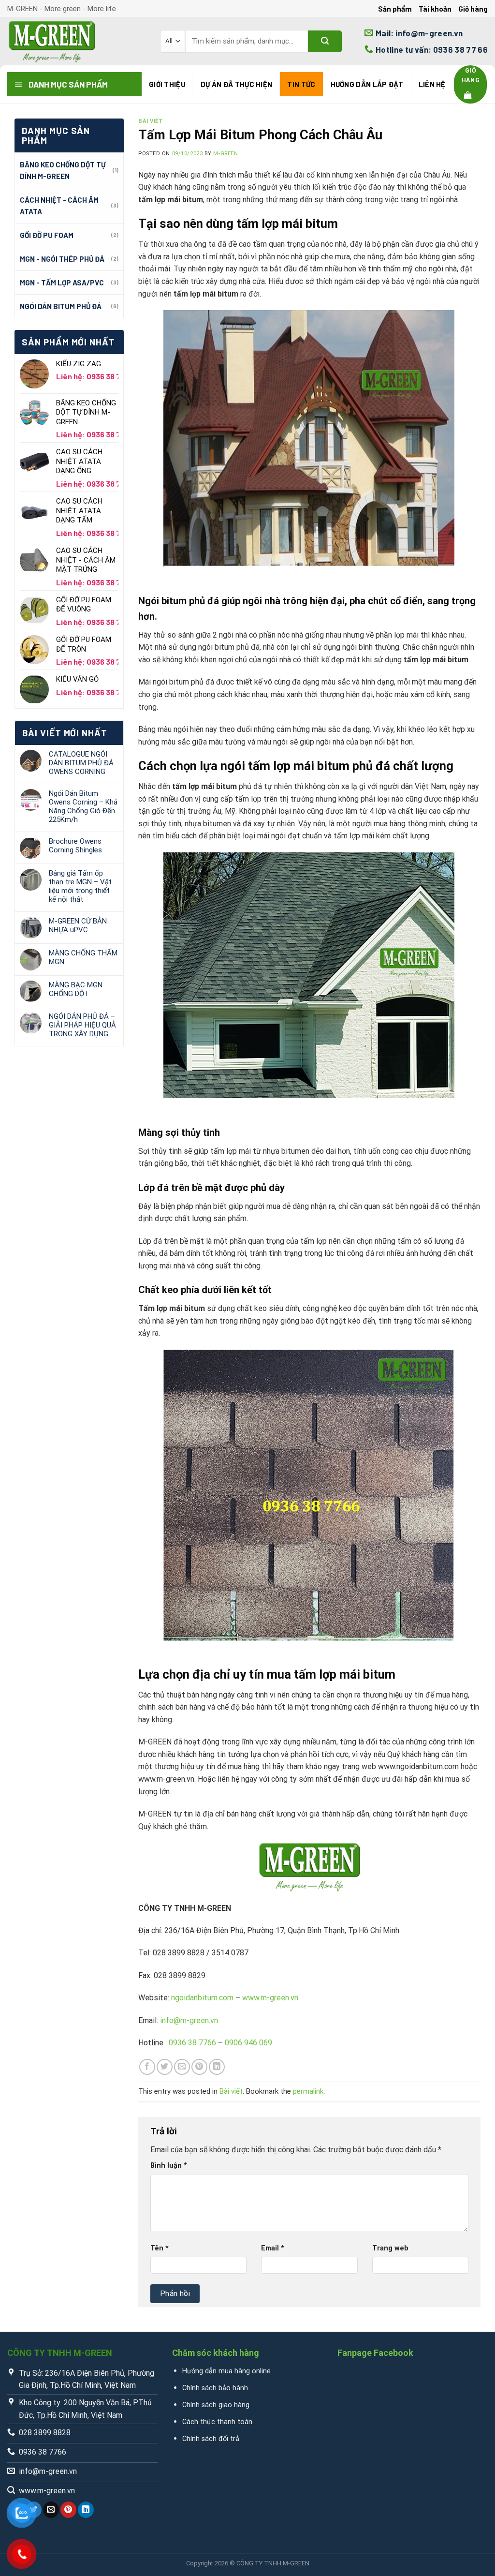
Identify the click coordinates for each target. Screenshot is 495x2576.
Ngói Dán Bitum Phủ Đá (61, 306)
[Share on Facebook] (147, 2067)
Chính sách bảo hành (215, 2388)
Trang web (390, 2248)
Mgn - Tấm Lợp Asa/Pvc (62, 283)
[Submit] (325, 41)
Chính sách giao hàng (216, 2405)
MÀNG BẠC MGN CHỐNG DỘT (76, 989)
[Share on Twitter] (165, 2067)
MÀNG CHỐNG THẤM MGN (83, 957)
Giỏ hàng (473, 9)
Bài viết (151, 121)
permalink (308, 2091)
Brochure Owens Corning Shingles (75, 846)
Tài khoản (435, 9)
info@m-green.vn (189, 2020)
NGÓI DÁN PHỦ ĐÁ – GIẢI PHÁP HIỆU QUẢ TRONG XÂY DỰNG (82, 1025)
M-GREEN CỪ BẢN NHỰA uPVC (78, 925)
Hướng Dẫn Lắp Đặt (367, 84)
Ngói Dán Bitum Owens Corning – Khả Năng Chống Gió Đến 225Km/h (83, 806)
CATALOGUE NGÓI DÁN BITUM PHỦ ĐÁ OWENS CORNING (81, 763)
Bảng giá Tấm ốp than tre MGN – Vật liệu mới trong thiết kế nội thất (80, 886)
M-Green (226, 154)
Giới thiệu (167, 84)
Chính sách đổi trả (211, 2439)
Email (273, 2248)
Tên (160, 2248)
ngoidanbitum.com (202, 1998)
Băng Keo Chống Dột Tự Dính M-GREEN (63, 170)
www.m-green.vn (270, 1998)
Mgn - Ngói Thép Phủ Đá (62, 259)
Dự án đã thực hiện (236, 84)
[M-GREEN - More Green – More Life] (76, 41)
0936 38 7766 (192, 2043)
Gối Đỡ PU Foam (47, 235)
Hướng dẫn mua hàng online (226, 2371)
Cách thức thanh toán (217, 2422)
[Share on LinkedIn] (217, 2067)
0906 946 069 (248, 2043)
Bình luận (169, 2166)
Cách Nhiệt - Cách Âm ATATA (59, 206)
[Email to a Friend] (182, 2067)
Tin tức (301, 84)
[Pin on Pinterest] (199, 2067)
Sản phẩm (395, 9)
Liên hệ (432, 84)
